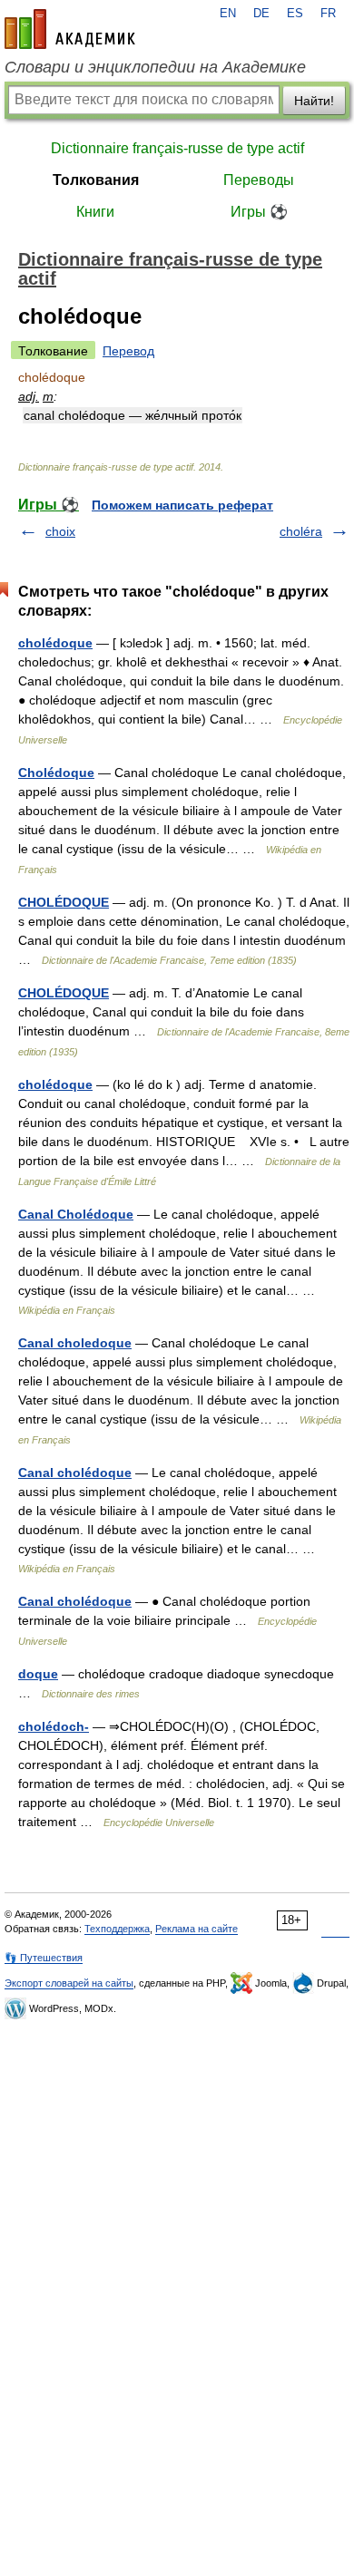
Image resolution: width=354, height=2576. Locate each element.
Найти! (314, 101)
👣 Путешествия (44, 1958)
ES (295, 14)
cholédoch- (54, 1726)
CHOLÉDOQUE (64, 902)
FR (328, 14)
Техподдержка (117, 1929)
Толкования (96, 180)
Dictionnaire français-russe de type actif (177, 148)
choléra (301, 531)
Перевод (128, 351)
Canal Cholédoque (76, 1214)
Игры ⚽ (259, 212)
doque (38, 1674)
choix (60, 531)
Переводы (259, 180)
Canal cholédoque (75, 1473)
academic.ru (70, 29)
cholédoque (55, 643)
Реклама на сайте (197, 1929)
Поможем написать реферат (182, 505)
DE (261, 14)
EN (228, 14)
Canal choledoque (75, 1343)
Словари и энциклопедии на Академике (155, 67)
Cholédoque (56, 773)
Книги (95, 212)
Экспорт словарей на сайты (69, 1983)
